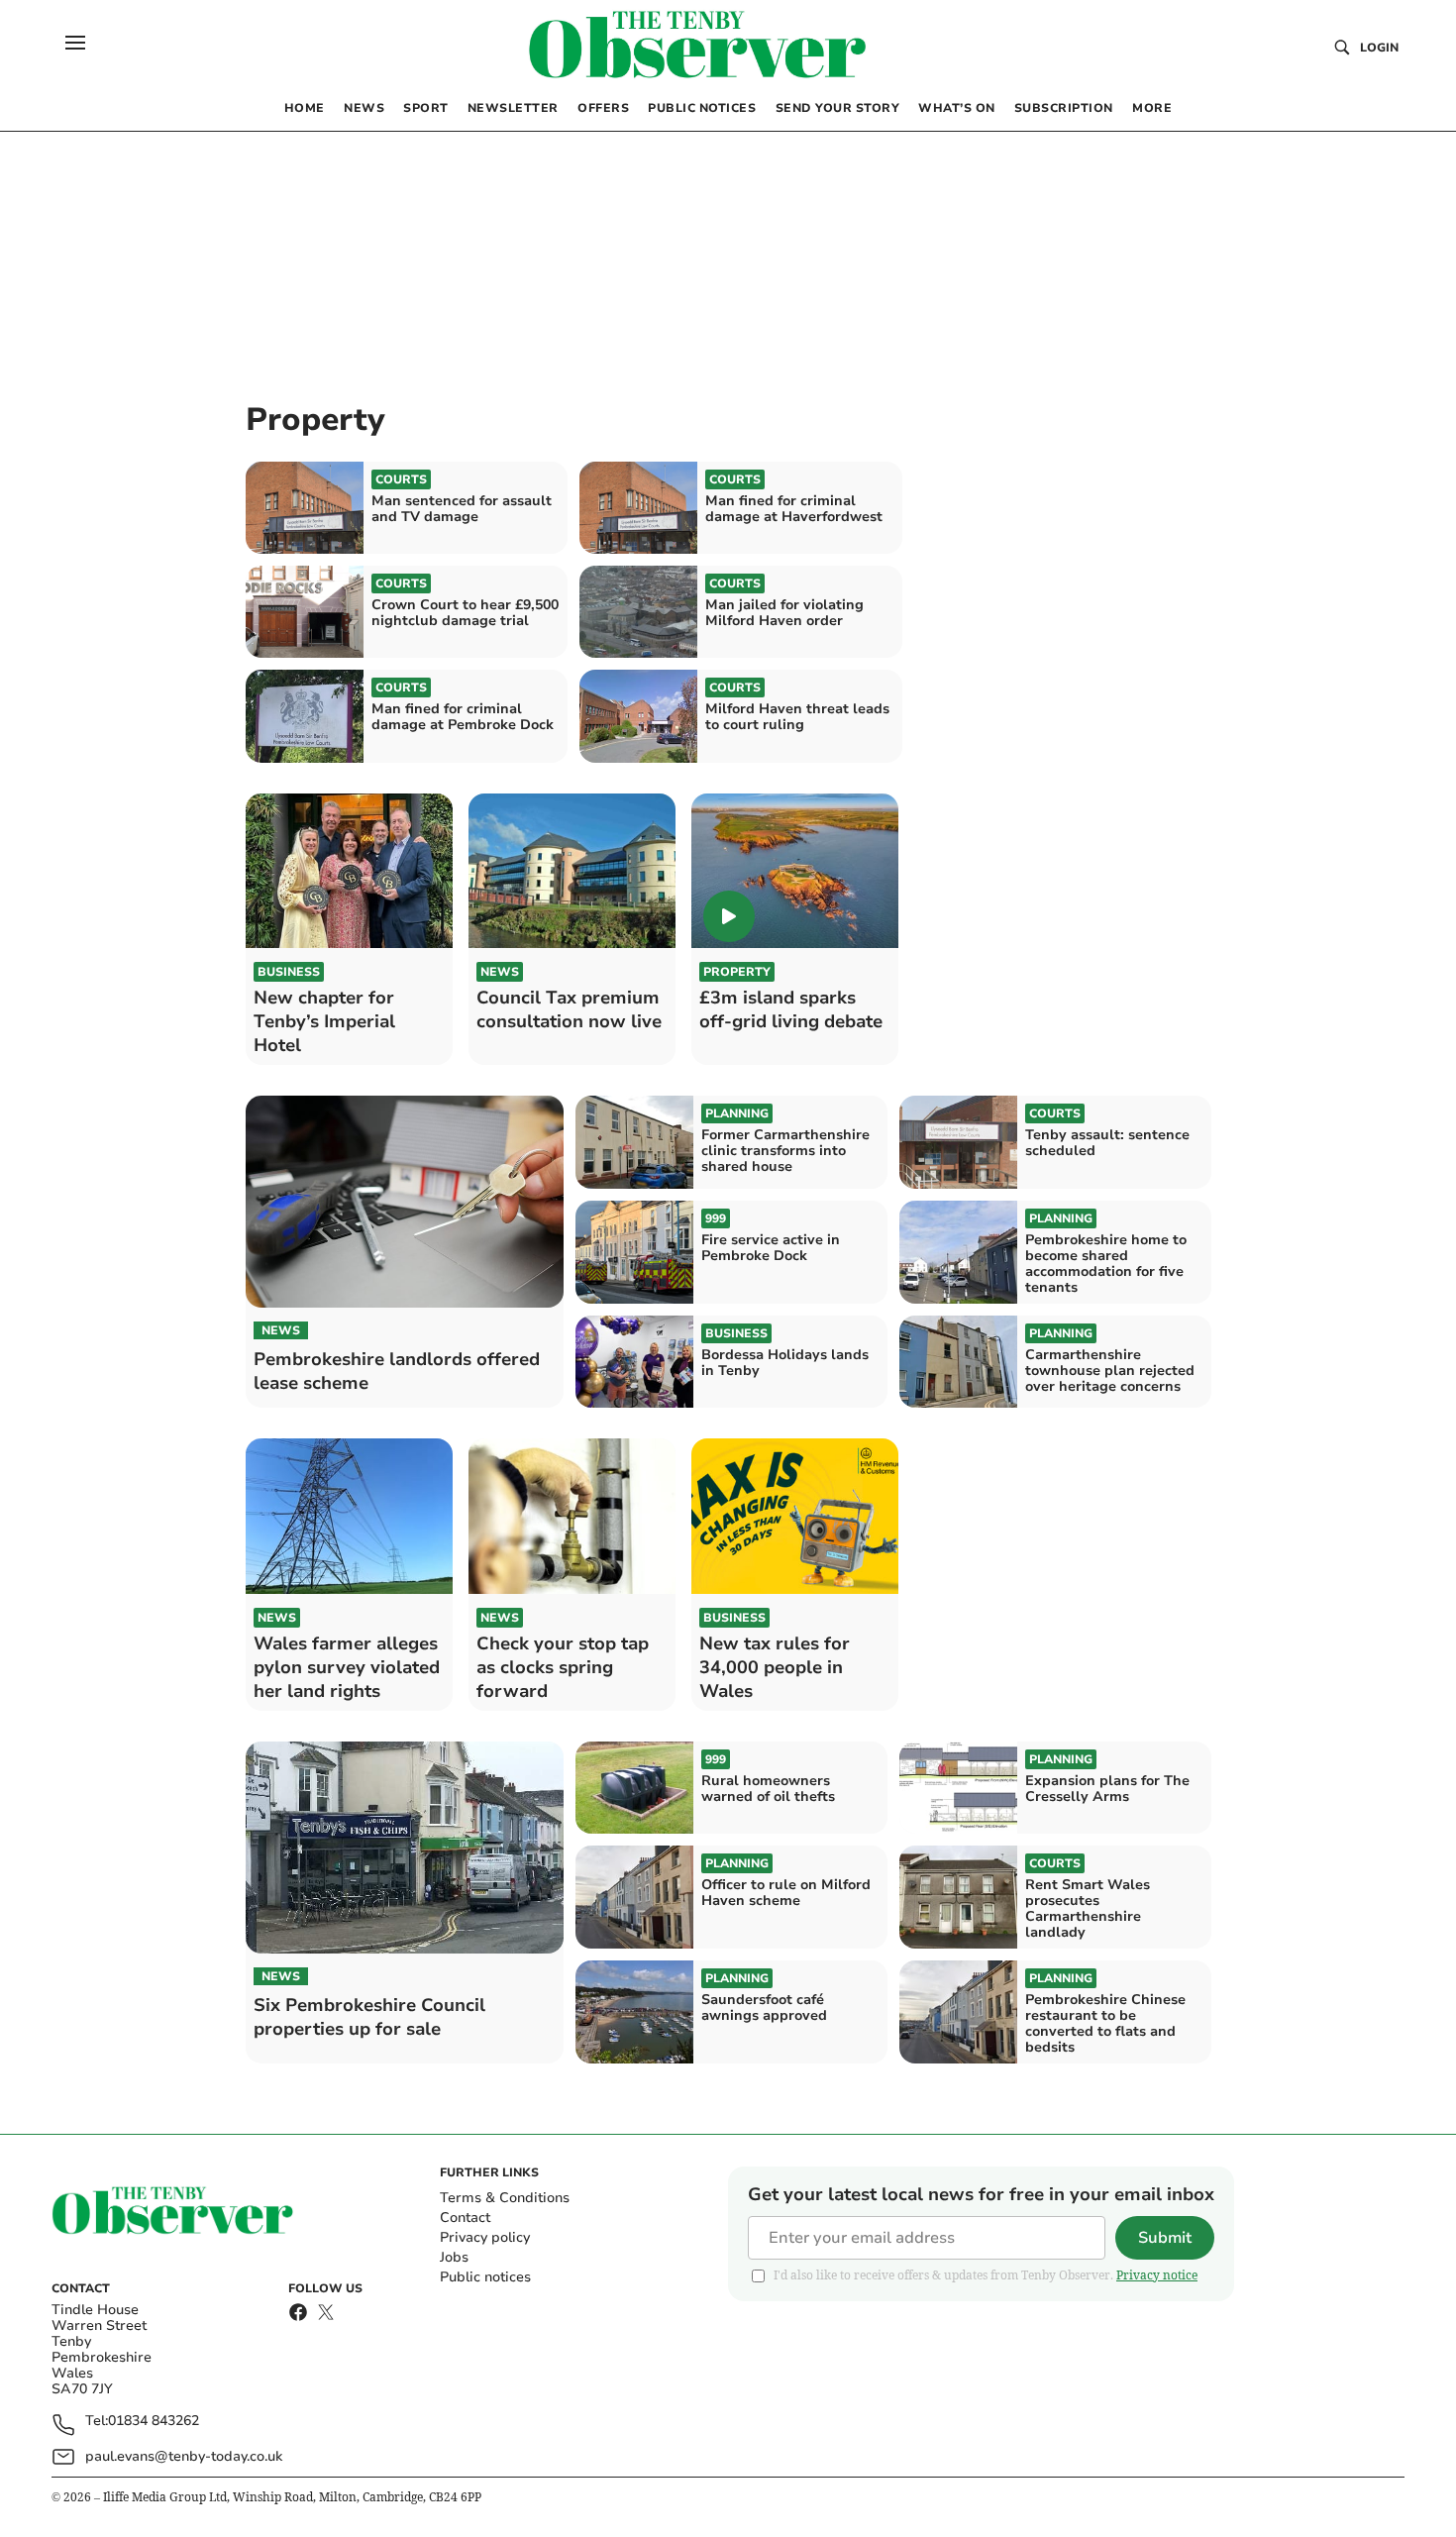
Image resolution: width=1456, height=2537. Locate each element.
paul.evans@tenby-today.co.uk (184, 2456)
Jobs (454, 2257)
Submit (1165, 2238)
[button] (75, 43)
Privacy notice (1157, 2275)
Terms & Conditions (505, 2198)
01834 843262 (154, 2422)
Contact (465, 2218)
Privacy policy (485, 2237)
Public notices (485, 2277)
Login (1379, 48)
